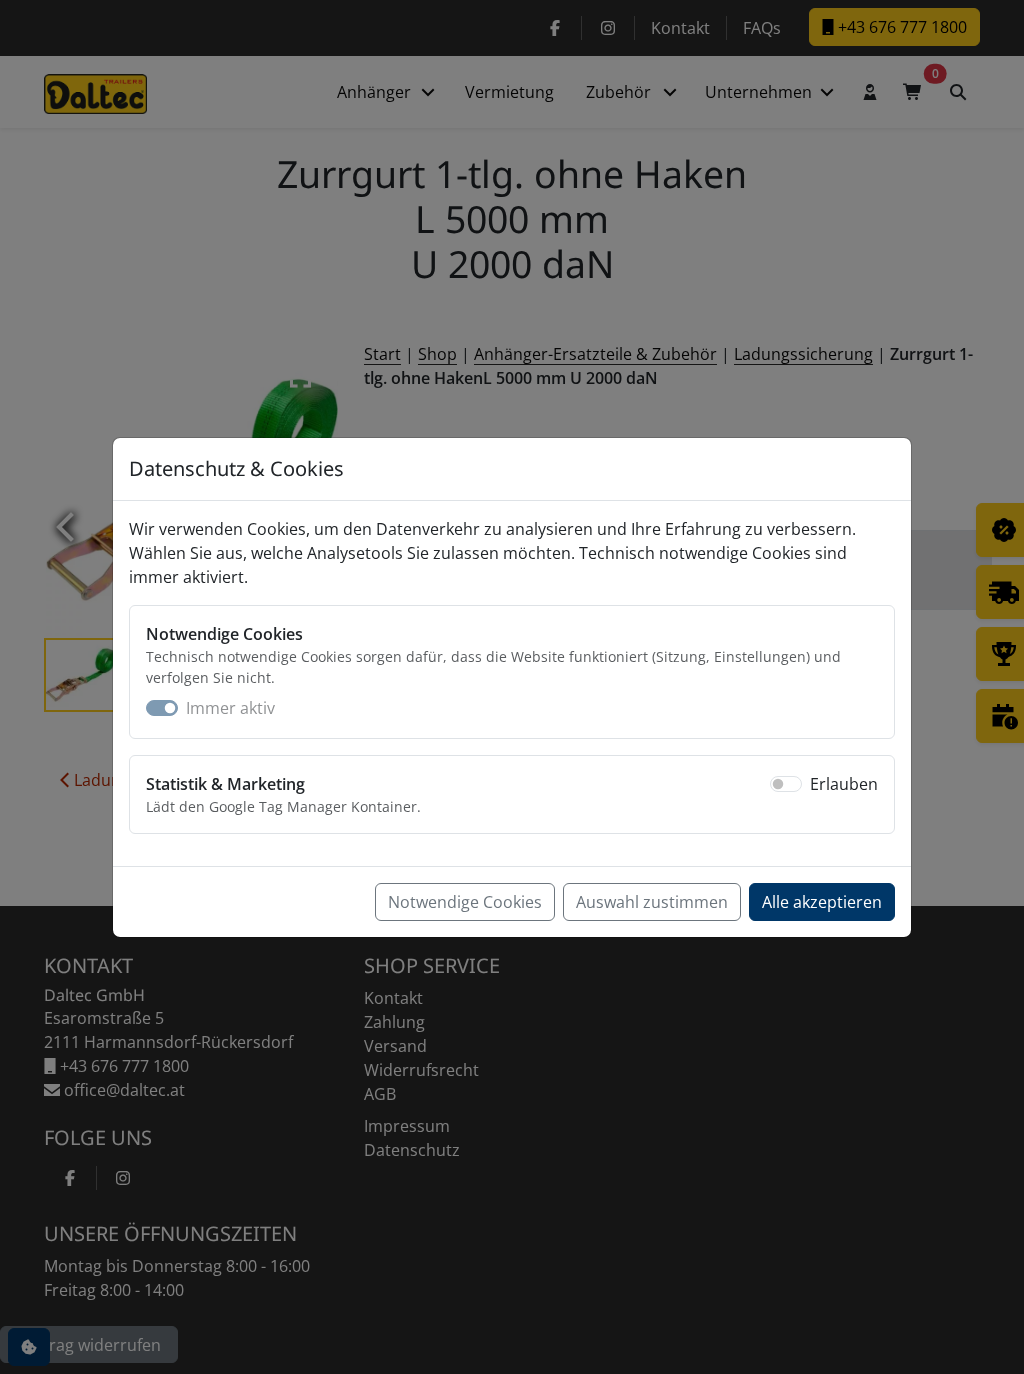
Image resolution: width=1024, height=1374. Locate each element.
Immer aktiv (230, 708)
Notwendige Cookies (465, 902)
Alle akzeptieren (822, 902)
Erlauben (844, 784)
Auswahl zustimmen (652, 902)
